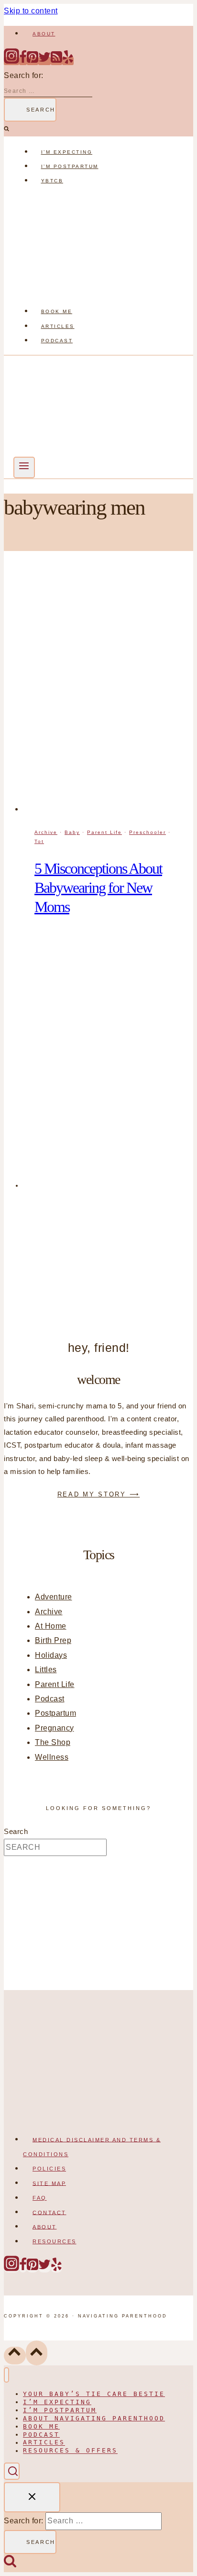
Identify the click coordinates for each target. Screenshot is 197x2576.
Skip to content (31, 11)
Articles (58, 326)
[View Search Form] (12, 2471)
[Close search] (32, 2497)
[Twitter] (44, 61)
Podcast (57, 341)
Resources (55, 2241)
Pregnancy (55, 1728)
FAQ (40, 2198)
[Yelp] (68, 61)
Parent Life (104, 832)
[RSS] (56, 61)
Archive (46, 832)
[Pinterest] (33, 61)
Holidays (51, 1655)
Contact (49, 2212)
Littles (46, 1670)
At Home (51, 1626)
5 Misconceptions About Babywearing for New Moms (98, 888)
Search (16, 1832)
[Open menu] (24, 467)
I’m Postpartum (70, 166)
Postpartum (55, 1713)
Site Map (49, 2183)
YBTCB (52, 181)
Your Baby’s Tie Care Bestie (94, 2394)
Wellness (52, 1757)
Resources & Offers (70, 2451)
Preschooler (148, 832)
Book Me (57, 311)
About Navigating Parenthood (94, 2418)
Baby (72, 832)
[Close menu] (6, 2375)
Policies (49, 2169)
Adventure (54, 1597)
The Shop (53, 1742)
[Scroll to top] (15, 2356)
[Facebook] (23, 61)
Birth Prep (53, 1640)
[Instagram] (11, 61)
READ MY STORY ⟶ (99, 1494)
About (44, 34)
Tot (39, 841)
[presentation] (108, 691)
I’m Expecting (67, 152)
